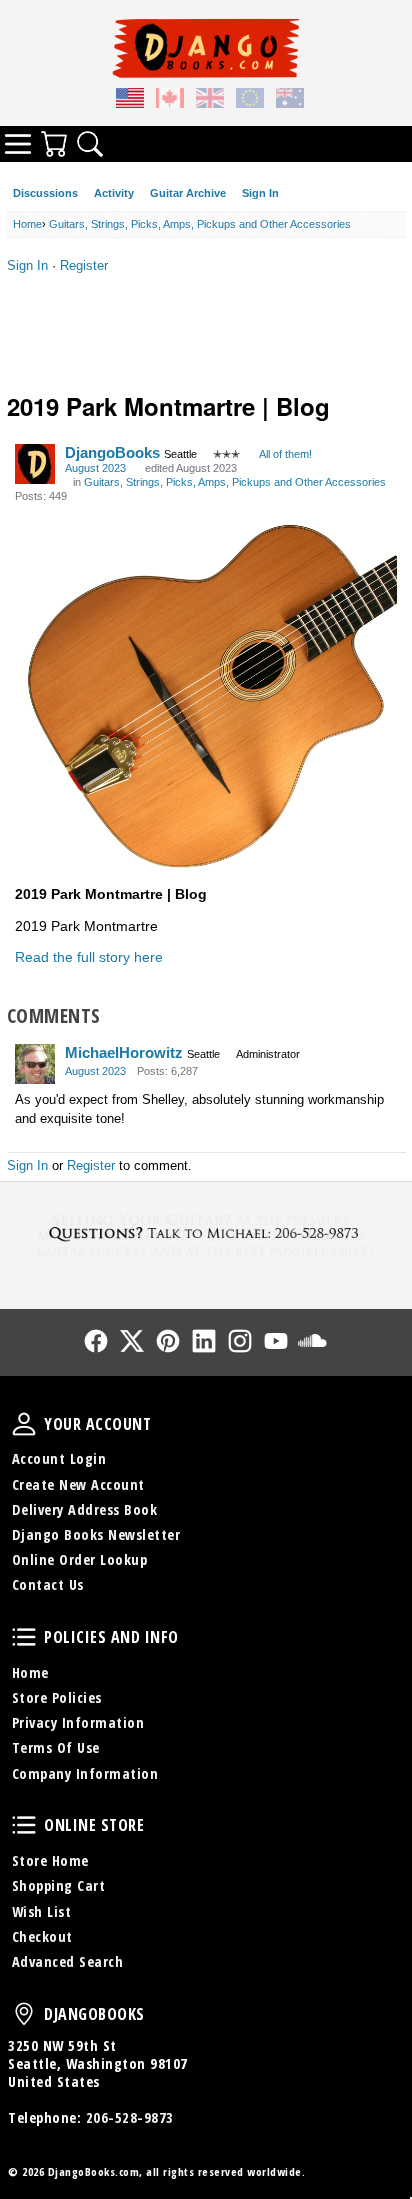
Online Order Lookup (80, 1559)
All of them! (285, 454)
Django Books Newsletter (96, 1534)
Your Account (24, 1424)
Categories (18, 144)
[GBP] (210, 101)
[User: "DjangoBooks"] (35, 464)
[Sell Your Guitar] (206, 1233)
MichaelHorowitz (124, 1052)
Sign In (260, 193)
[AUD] (290, 101)
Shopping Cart (59, 1885)
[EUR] (250, 101)
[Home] (206, 48)
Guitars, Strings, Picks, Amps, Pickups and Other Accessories (235, 482)
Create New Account (78, 1484)
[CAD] (170, 101)
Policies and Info (24, 1637)
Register (84, 265)
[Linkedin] (204, 1341)
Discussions (45, 193)
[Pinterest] (168, 1341)
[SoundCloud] (312, 1341)
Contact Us (48, 1584)
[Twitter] (132, 1341)
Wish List (42, 1911)
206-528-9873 (130, 2117)
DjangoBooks (112, 452)
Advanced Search (68, 1961)
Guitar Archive (188, 193)
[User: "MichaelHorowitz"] (35, 1064)
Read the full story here (89, 957)
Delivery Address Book (85, 1509)
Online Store (24, 1825)
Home (30, 1672)
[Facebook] (96, 1341)
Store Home (50, 1860)
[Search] (90, 144)
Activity (114, 193)
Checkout (42, 1936)
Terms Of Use (56, 1747)
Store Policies (57, 1697)
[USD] (130, 101)
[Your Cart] (54, 144)
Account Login (59, 1458)
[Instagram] (240, 1341)
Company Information (85, 1773)
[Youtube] (276, 1341)
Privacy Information (78, 1722)
